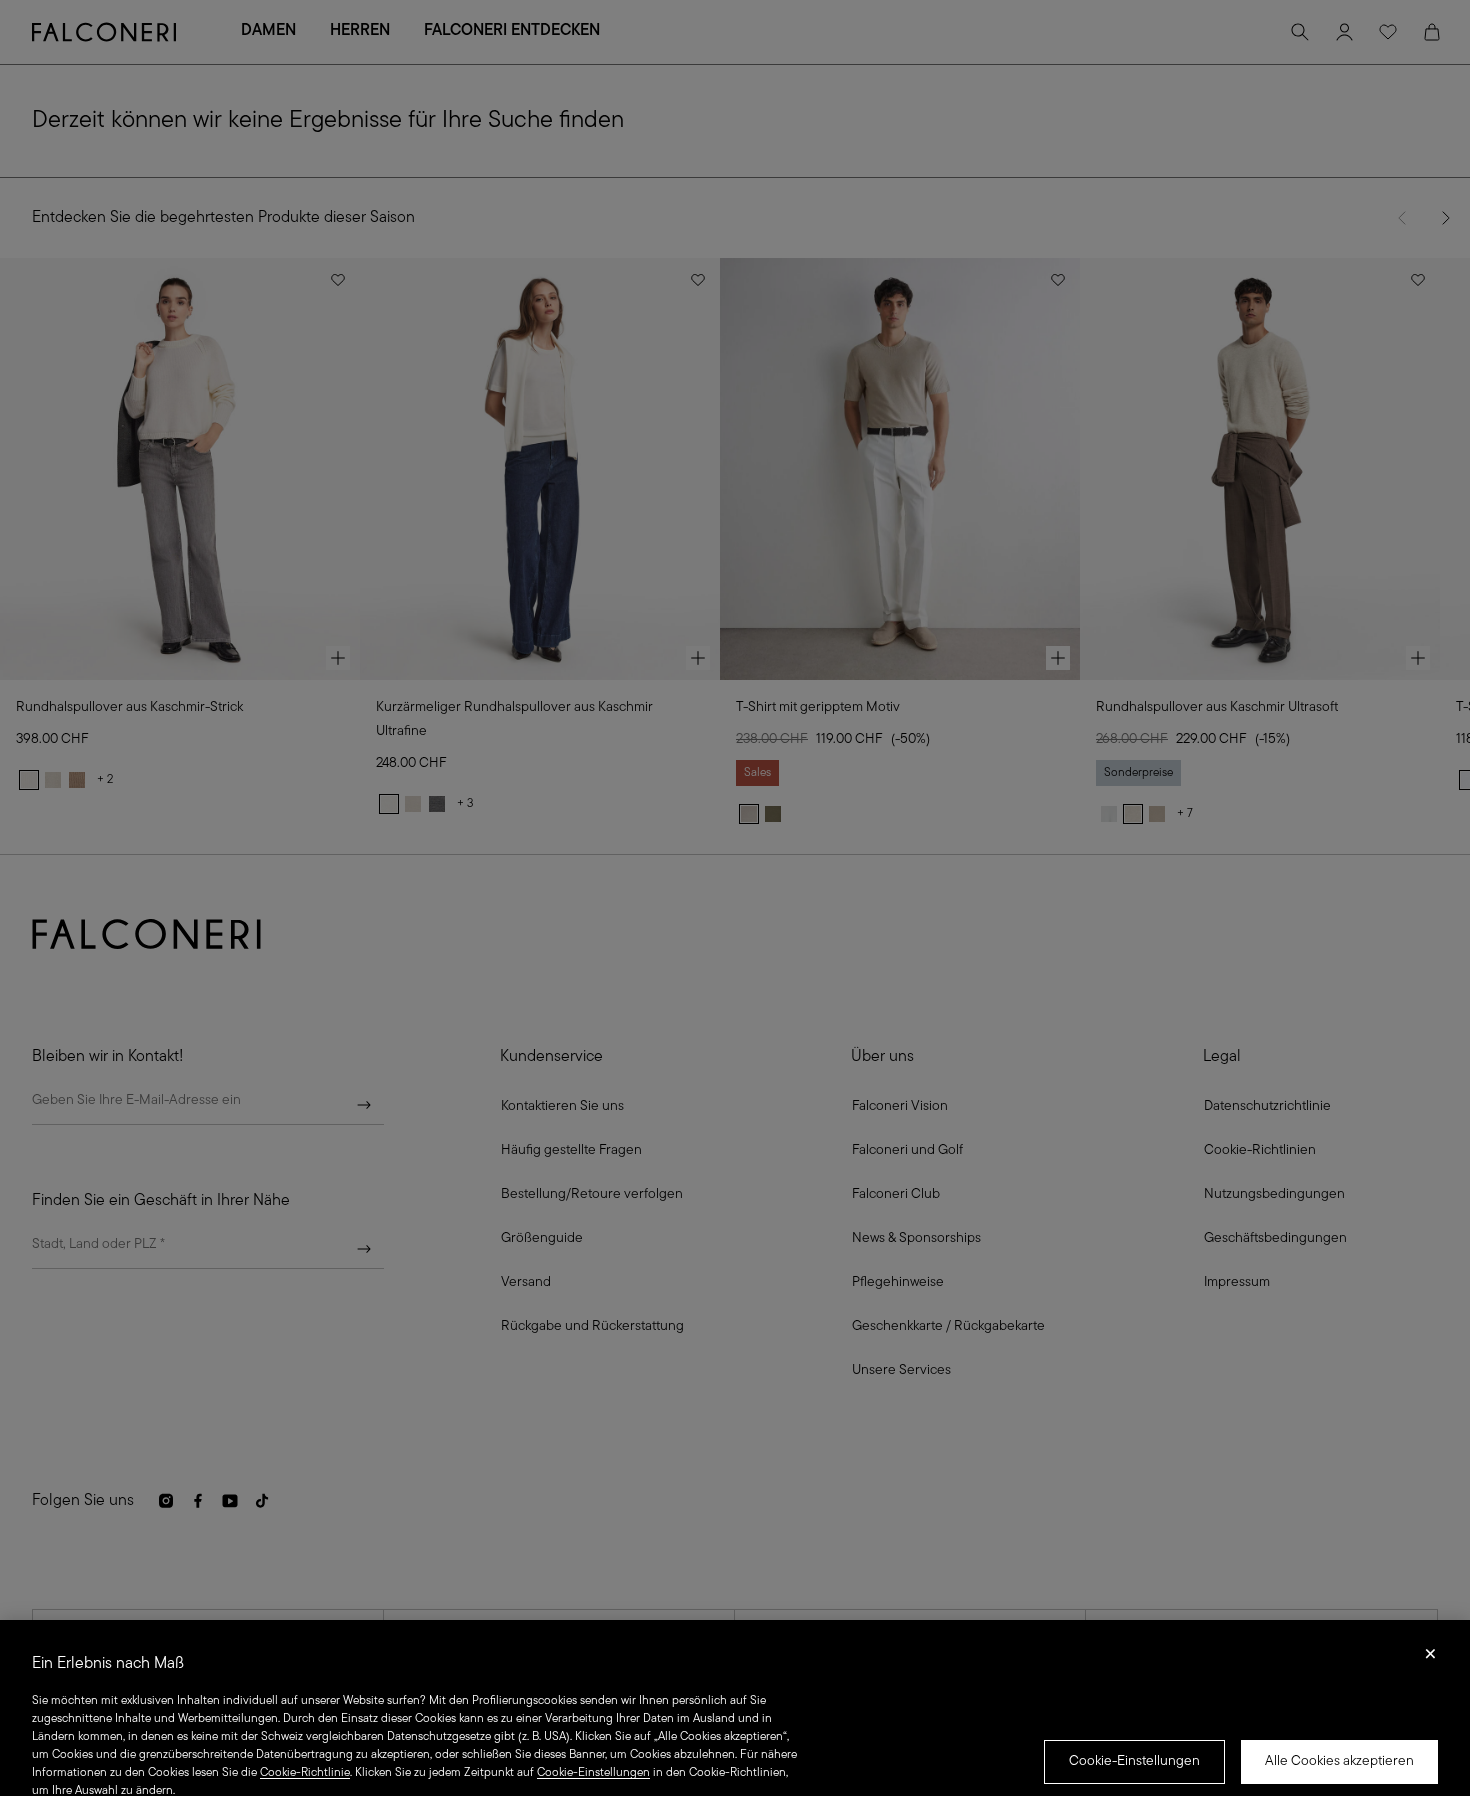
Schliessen (1430, 1660)
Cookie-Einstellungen (1134, 1761)
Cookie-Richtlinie (305, 1773)
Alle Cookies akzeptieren (1339, 1761)
